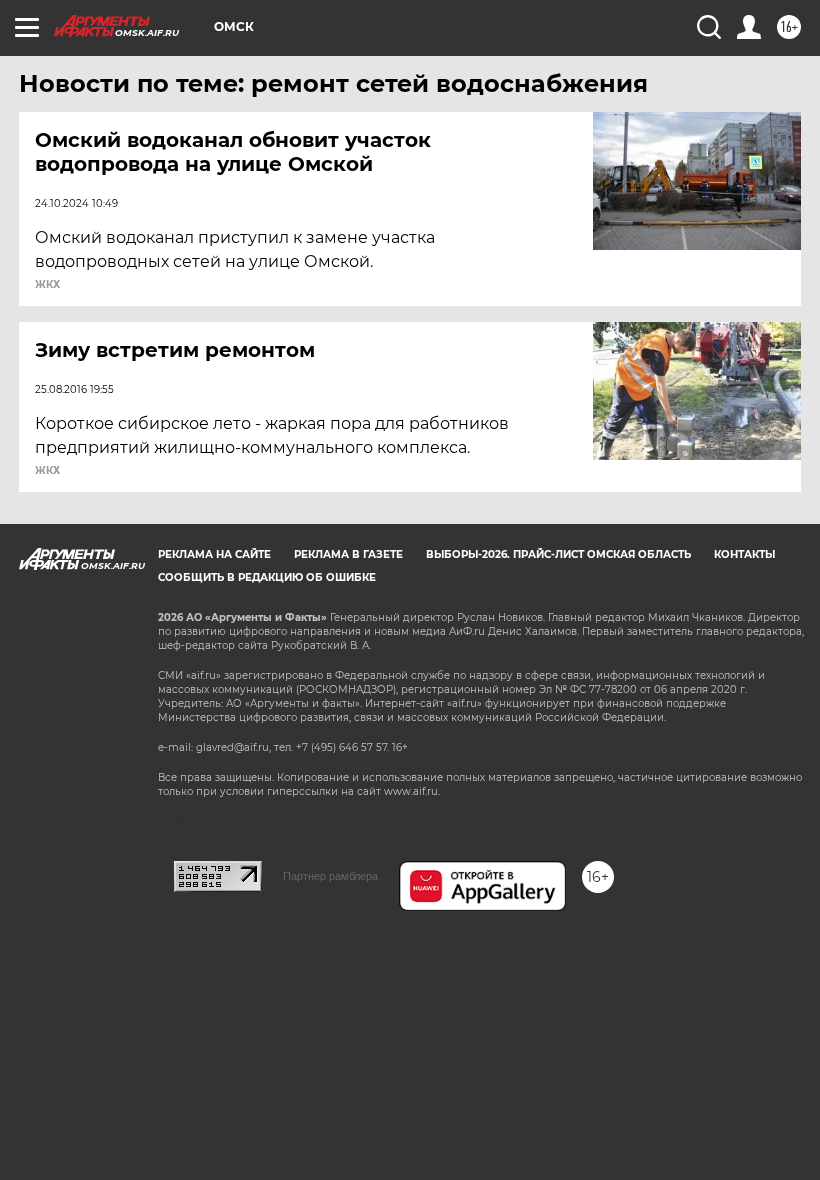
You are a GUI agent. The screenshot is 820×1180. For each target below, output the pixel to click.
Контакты (744, 554)
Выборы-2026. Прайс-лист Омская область (558, 554)
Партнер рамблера (330, 876)
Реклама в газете (348, 554)
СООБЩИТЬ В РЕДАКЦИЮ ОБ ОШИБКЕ (267, 577)
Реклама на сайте (214, 554)
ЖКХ (47, 285)
